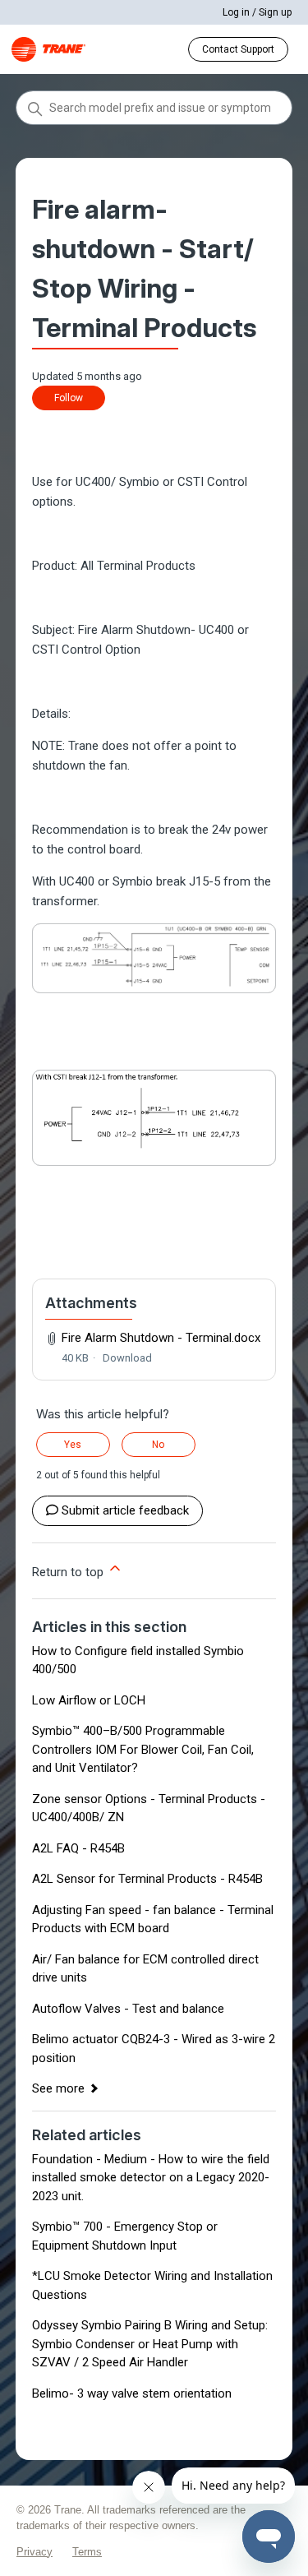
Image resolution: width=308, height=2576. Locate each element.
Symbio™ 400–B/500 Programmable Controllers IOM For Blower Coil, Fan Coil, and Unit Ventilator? (143, 1749)
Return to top (69, 1572)
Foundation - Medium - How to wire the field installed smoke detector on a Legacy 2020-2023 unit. (151, 2178)
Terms (87, 2552)
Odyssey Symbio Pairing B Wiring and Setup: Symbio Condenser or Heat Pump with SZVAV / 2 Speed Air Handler (150, 2344)
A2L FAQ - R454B (78, 1848)
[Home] (48, 49)
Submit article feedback (125, 1510)
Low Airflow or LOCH (89, 1700)
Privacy (34, 2552)
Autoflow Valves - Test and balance (128, 2009)
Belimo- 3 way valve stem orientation (132, 2393)
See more (58, 2088)
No (158, 1445)
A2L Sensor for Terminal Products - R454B (147, 1879)
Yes (73, 1445)
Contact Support (238, 49)
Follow (69, 398)
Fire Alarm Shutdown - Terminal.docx (161, 1338)
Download (127, 1358)
